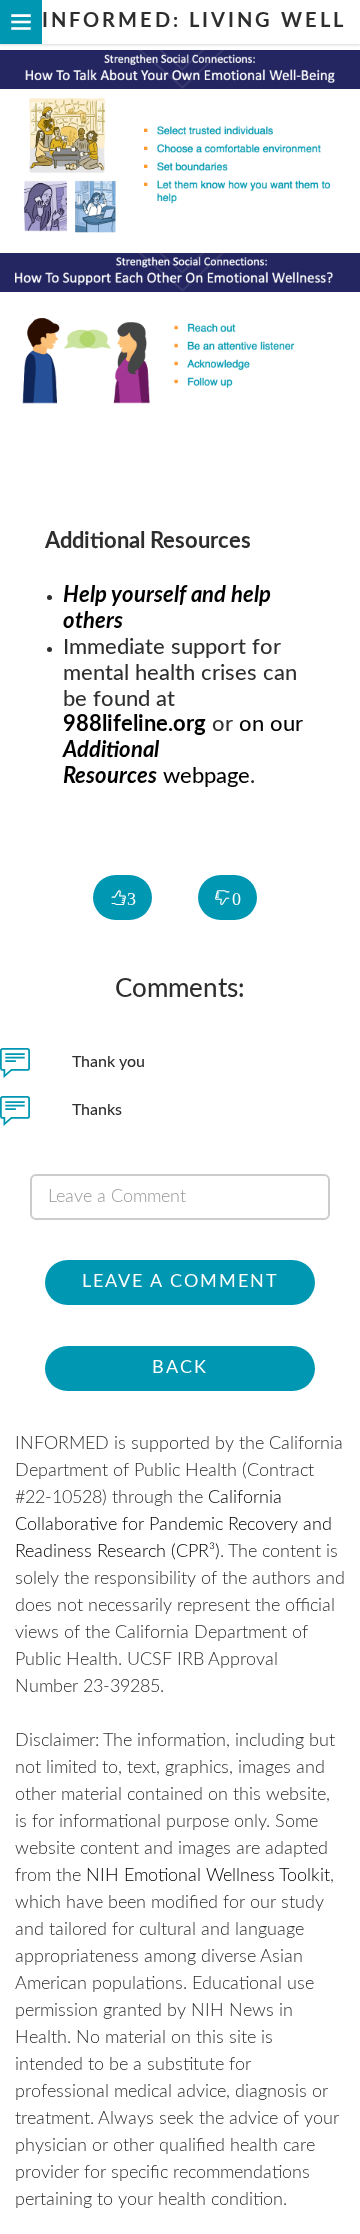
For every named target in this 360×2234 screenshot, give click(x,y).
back (180, 1368)
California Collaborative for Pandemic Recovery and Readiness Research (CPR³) (173, 1525)
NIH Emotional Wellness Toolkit (208, 1876)
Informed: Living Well (190, 21)
